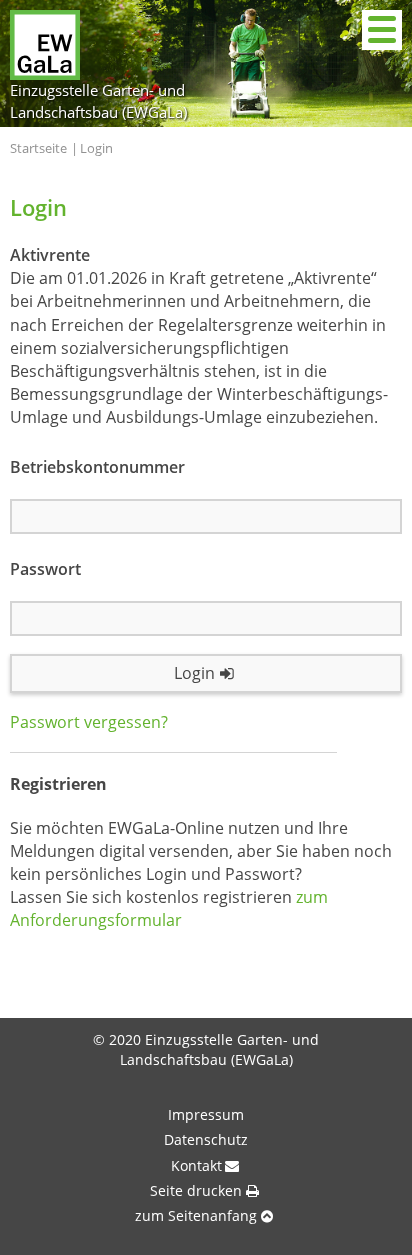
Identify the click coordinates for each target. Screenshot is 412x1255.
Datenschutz (206, 1139)
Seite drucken (196, 1190)
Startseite (38, 148)
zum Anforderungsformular (169, 908)
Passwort (45, 569)
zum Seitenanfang (196, 1215)
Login (194, 673)
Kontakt (196, 1165)
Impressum (206, 1114)
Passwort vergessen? (89, 722)
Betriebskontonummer (97, 467)
